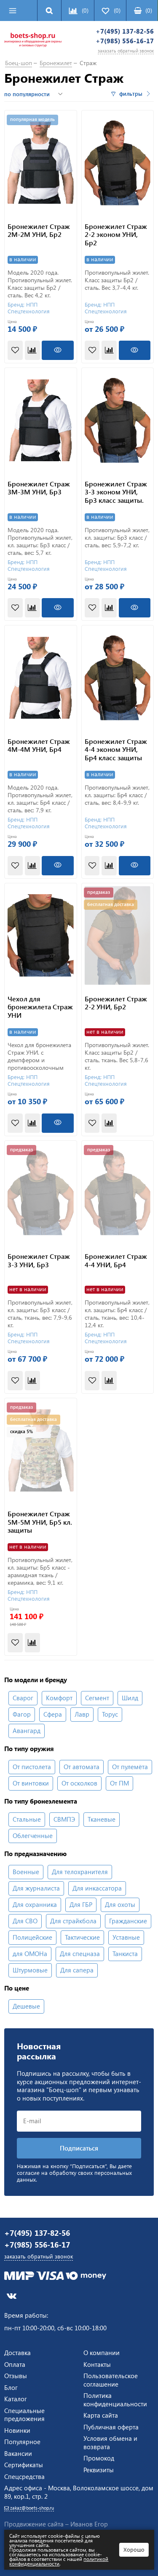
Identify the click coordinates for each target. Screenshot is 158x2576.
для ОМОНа (30, 1954)
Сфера (53, 1714)
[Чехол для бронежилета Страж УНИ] (41, 936)
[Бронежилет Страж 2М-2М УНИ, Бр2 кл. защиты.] (41, 163)
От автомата (82, 1767)
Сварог (23, 1698)
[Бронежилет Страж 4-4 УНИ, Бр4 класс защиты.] (118, 1193)
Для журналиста (36, 1888)
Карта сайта (101, 2415)
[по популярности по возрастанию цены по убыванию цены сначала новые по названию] (35, 94)
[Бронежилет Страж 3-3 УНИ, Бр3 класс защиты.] (41, 1193)
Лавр (82, 1714)
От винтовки (31, 1783)
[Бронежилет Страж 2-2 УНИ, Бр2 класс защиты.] (118, 936)
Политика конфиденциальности (115, 2400)
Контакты (97, 2364)
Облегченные (33, 1835)
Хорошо (134, 2549)
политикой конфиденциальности (59, 2561)
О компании (102, 2353)
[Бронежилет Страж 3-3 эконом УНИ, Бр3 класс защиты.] (118, 420)
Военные (26, 1872)
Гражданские (128, 1921)
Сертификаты (24, 2465)
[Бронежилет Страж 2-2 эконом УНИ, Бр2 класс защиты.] (118, 163)
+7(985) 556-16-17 (125, 41)
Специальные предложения (24, 2415)
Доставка (17, 2353)
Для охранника (35, 1904)
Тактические (82, 1937)
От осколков (79, 1783)
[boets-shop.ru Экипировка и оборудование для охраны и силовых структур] (33, 41)
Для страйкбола (73, 1921)
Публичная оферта (111, 2427)
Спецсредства (24, 2476)
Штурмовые (30, 1970)
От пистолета (32, 1767)
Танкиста (125, 1954)
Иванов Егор (89, 2524)
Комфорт (59, 1698)
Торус (110, 1714)
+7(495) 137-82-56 (125, 31)
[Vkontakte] (12, 2296)
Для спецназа (80, 1954)
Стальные (27, 1819)
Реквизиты (99, 2470)
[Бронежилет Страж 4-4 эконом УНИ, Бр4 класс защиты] (118, 678)
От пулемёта (130, 1767)
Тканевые (102, 1819)
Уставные (126, 1937)
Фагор (22, 1714)
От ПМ (119, 1783)
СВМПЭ (64, 1819)
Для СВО (25, 1921)
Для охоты (120, 1904)
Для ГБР (81, 1904)
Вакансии (18, 2453)
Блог (11, 2387)
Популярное (22, 2442)
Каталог (16, 2399)
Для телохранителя (80, 1872)
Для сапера (77, 1970)
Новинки (17, 2430)
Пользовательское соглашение (111, 2380)
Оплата (15, 2364)
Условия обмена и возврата (110, 2442)
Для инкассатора (97, 1888)
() (149, 10)
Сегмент (97, 1698)
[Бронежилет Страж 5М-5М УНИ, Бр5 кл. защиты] (41, 1451)
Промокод (99, 2458)
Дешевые (26, 2006)
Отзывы (16, 2376)
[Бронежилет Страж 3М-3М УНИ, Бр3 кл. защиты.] (41, 420)
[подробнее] (58, 350)
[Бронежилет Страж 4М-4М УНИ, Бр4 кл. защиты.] (41, 678)
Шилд (130, 1698)
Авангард (27, 1730)
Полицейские (32, 1937)
